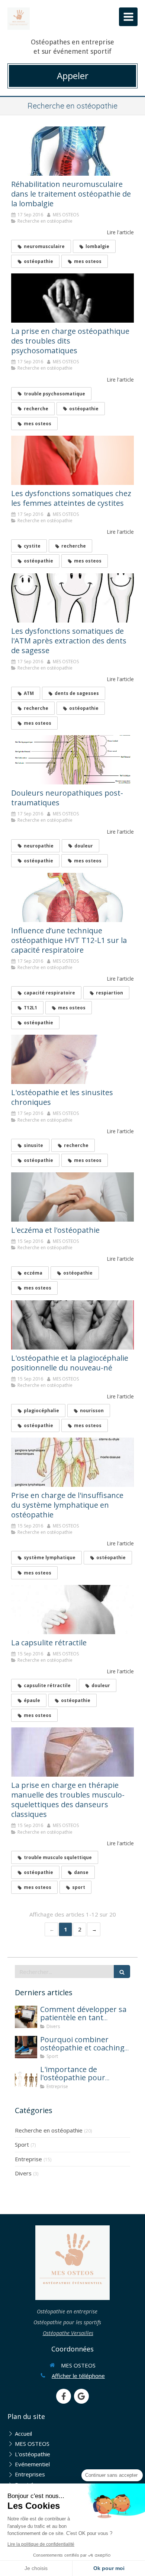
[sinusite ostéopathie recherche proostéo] (72, 1059)
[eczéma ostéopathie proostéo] (72, 1197)
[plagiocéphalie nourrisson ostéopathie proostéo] (72, 1325)
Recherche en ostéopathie (49, 2130)
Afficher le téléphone (78, 2376)
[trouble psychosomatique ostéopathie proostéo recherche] (72, 298)
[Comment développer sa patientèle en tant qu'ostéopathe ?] (26, 2017)
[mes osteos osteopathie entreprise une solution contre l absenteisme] (26, 2077)
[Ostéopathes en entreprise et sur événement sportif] (19, 19)
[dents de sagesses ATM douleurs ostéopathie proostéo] (72, 598)
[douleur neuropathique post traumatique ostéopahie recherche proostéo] (72, 760)
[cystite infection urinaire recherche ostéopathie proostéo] (72, 460)
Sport (22, 2144)
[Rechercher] (122, 1972)
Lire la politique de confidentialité (41, 2544)
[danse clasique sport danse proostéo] (72, 1752)
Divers (23, 2173)
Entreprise (28, 2159)
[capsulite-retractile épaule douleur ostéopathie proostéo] (72, 1610)
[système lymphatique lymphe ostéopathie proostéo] (72, 1462)
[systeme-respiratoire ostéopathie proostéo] (72, 897)
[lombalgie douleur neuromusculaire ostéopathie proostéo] (72, 151)
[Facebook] (64, 2396)
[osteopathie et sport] (26, 2047)
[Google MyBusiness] (81, 2396)
